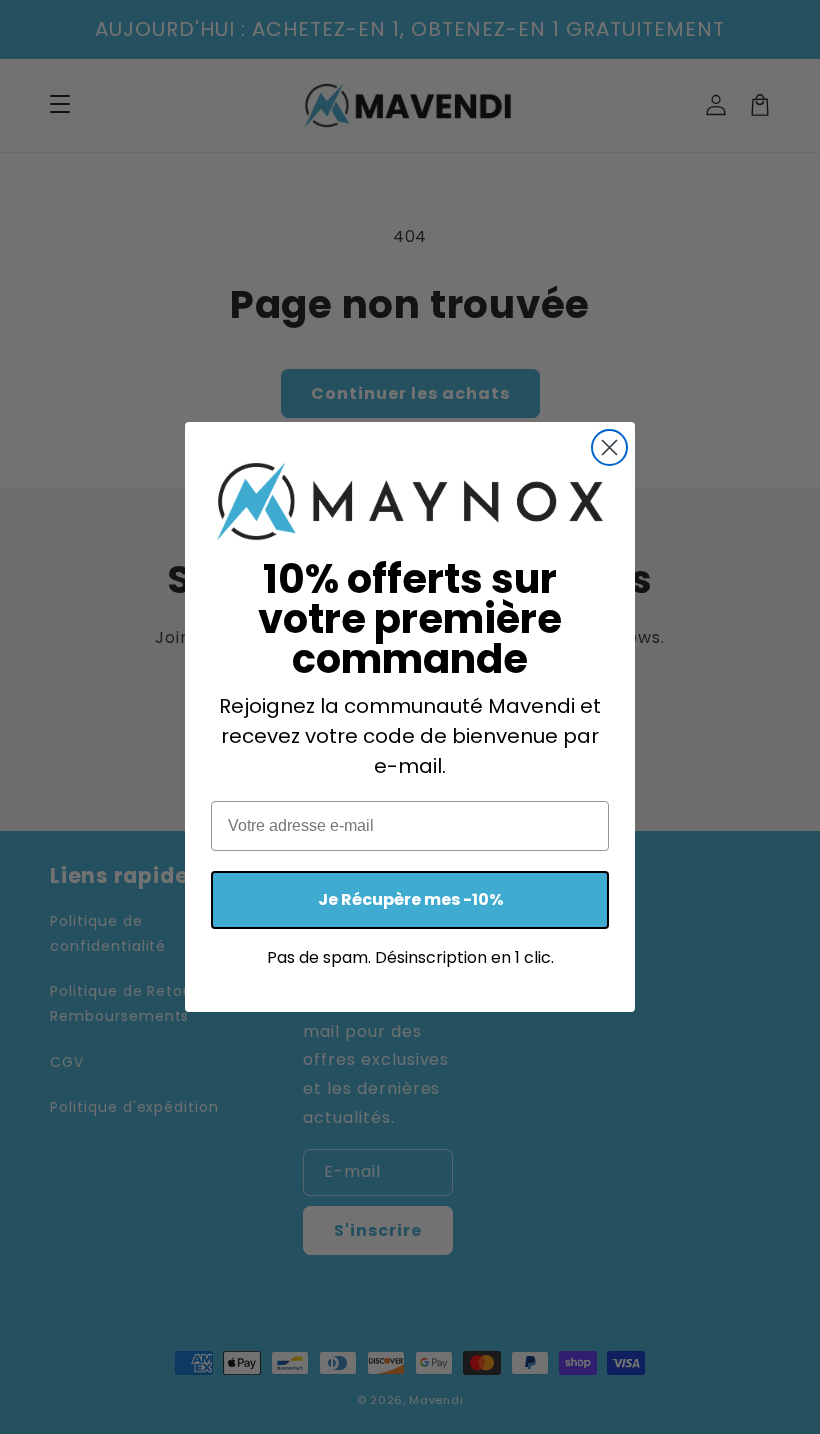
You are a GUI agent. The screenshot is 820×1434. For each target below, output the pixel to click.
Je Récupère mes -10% (410, 899)
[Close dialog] (609, 447)
